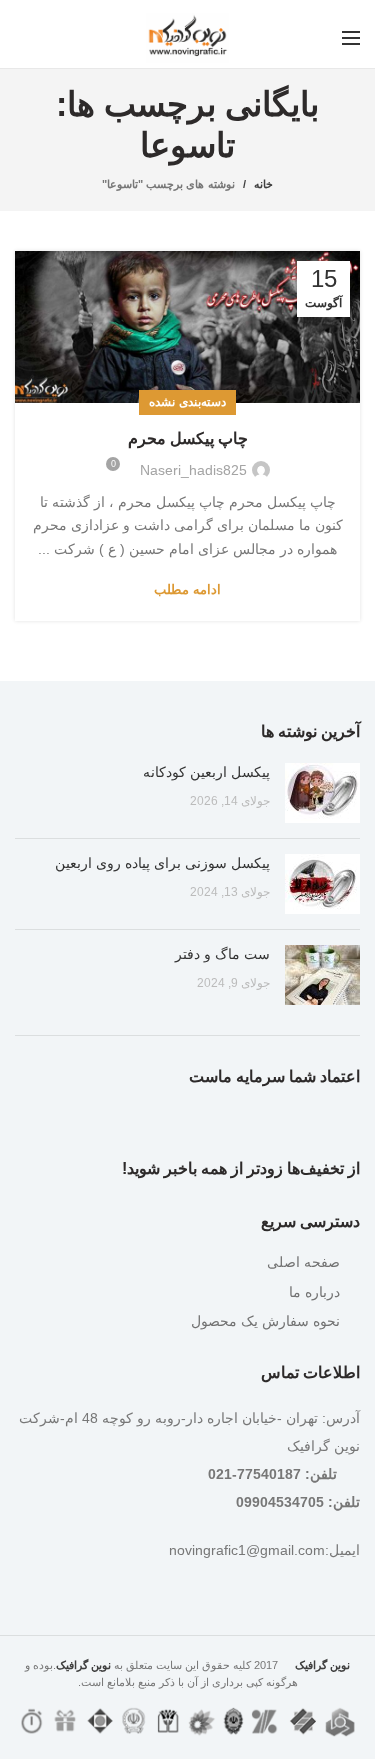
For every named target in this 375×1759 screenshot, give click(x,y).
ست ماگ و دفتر (222, 954)
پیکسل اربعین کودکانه (206, 772)
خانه (263, 184)
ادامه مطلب (187, 589)
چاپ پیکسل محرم (188, 438)
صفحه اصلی (303, 1262)
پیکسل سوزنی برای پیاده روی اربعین (162, 863)
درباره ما (314, 1292)
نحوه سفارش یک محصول (265, 1321)
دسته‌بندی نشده (187, 402)
